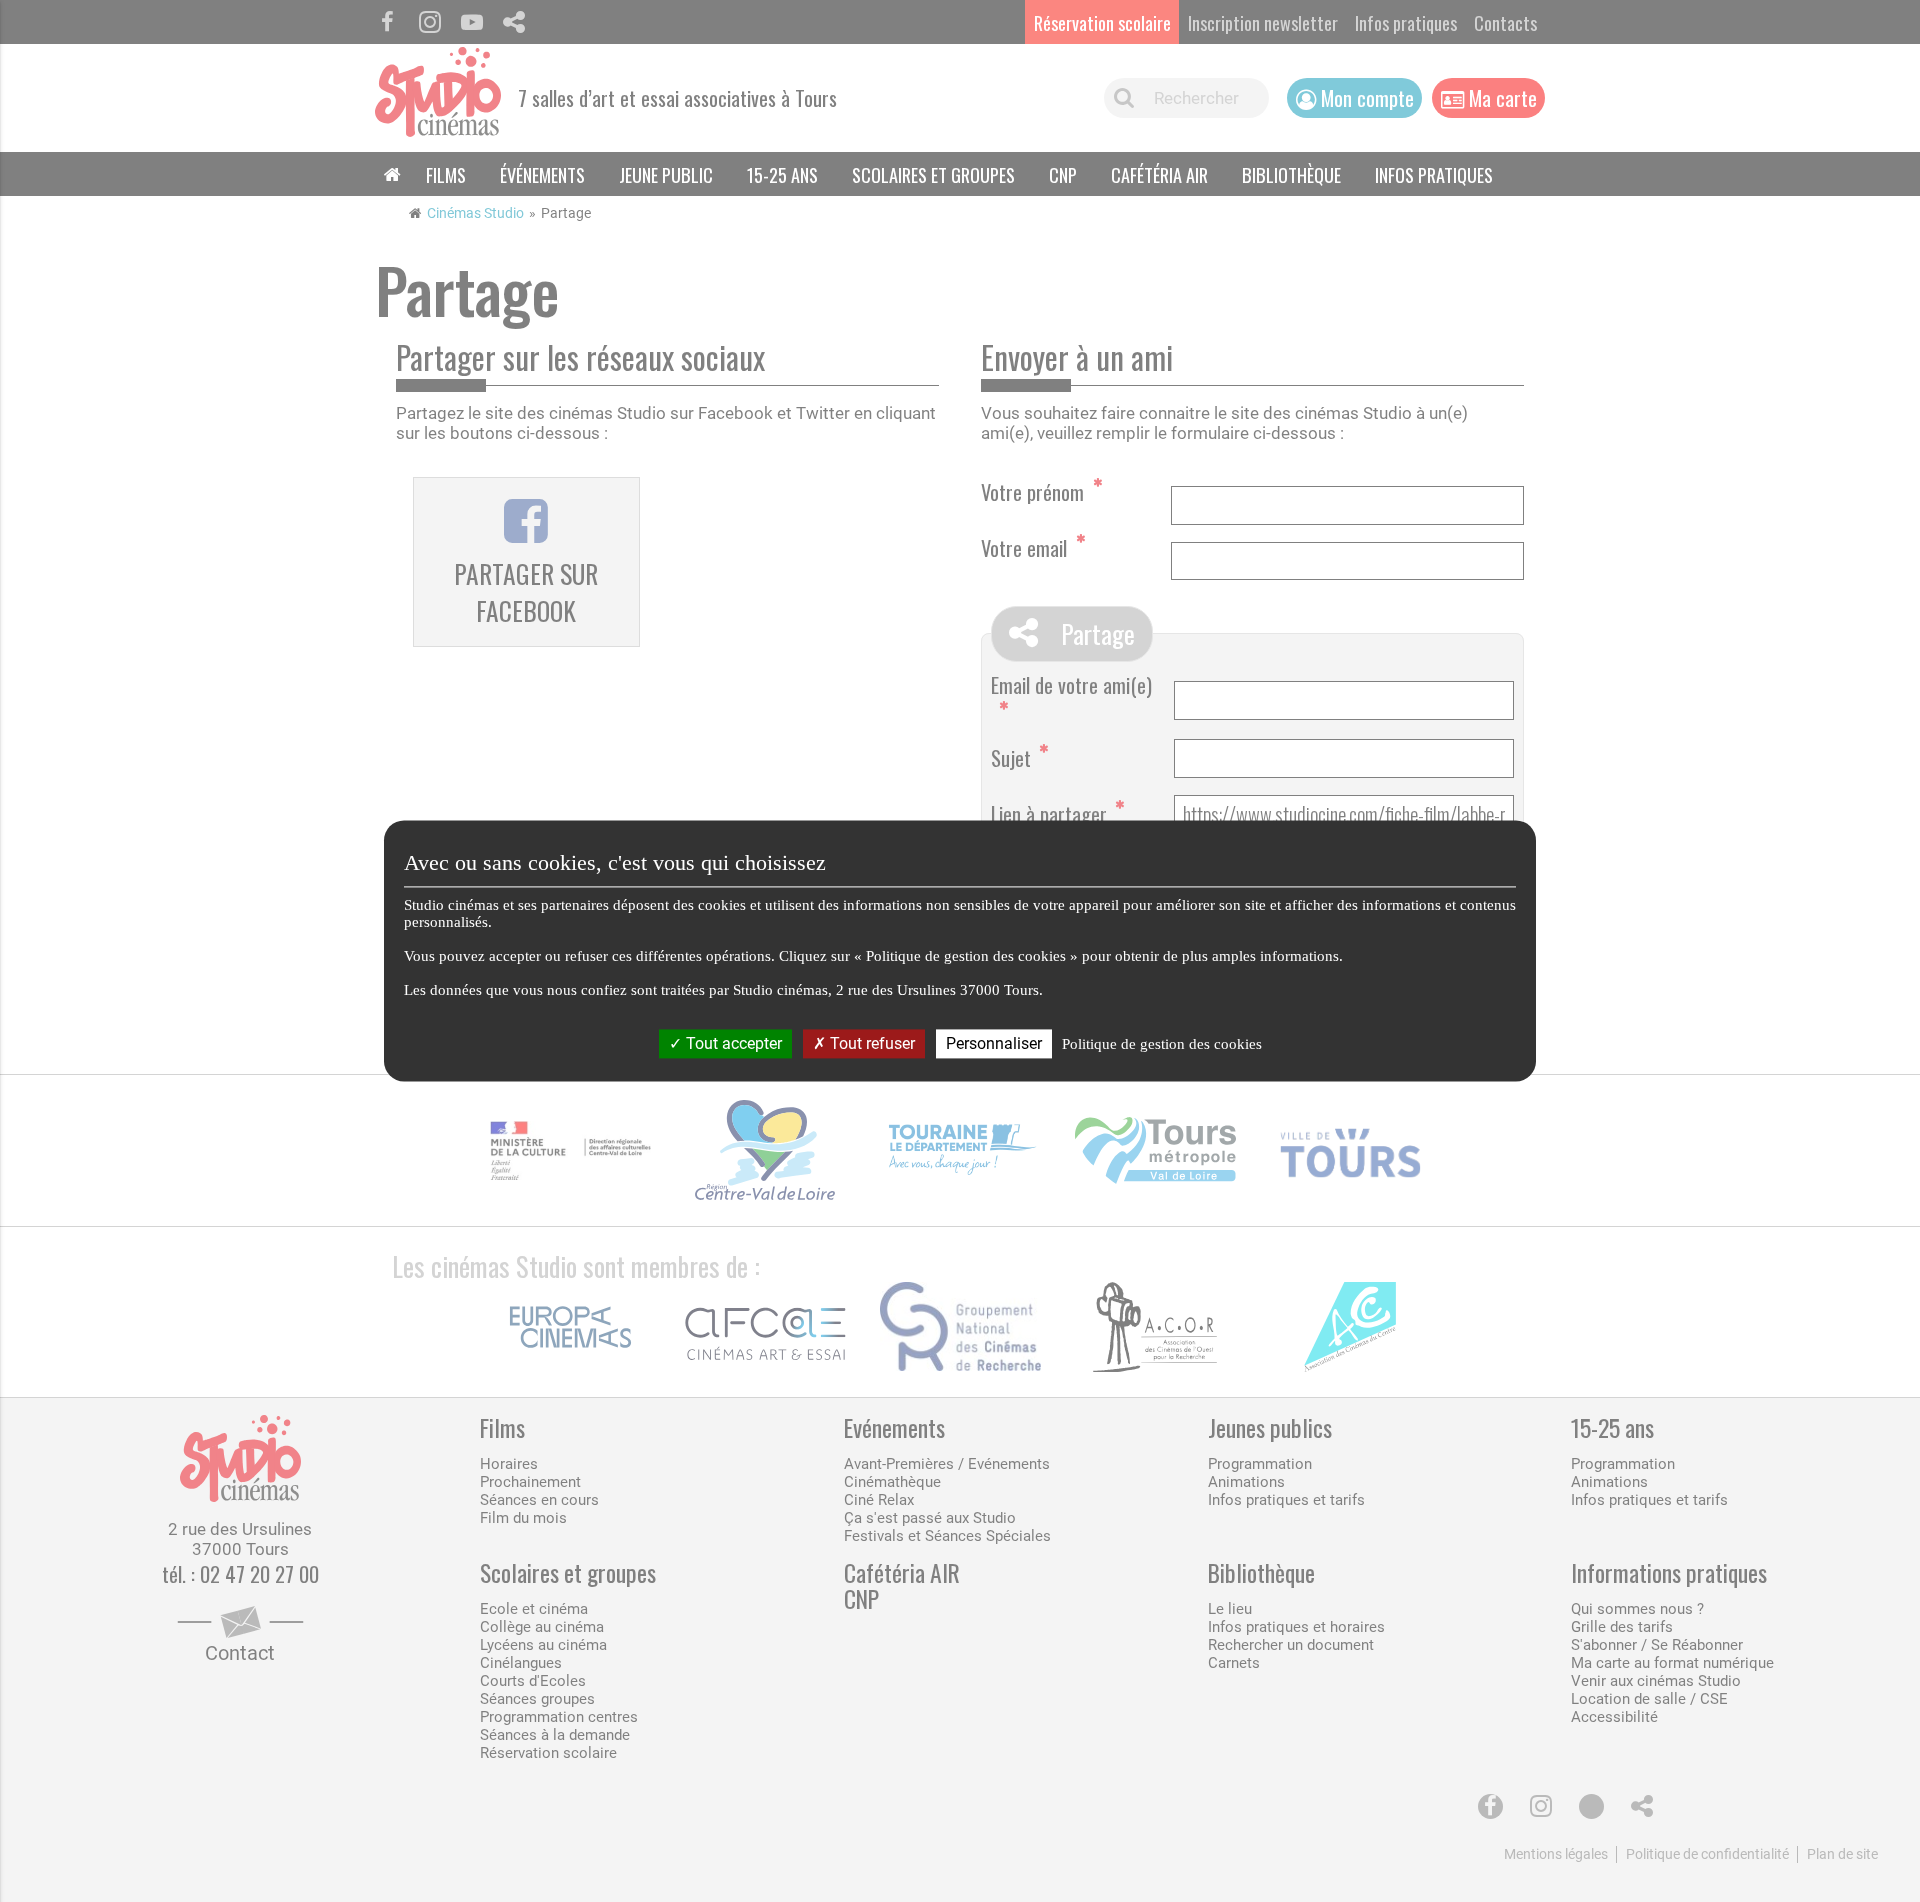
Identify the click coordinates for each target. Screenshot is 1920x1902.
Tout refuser (870, 1043)
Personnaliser (994, 1043)
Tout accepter (732, 1043)
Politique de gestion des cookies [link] (1162, 1044)
